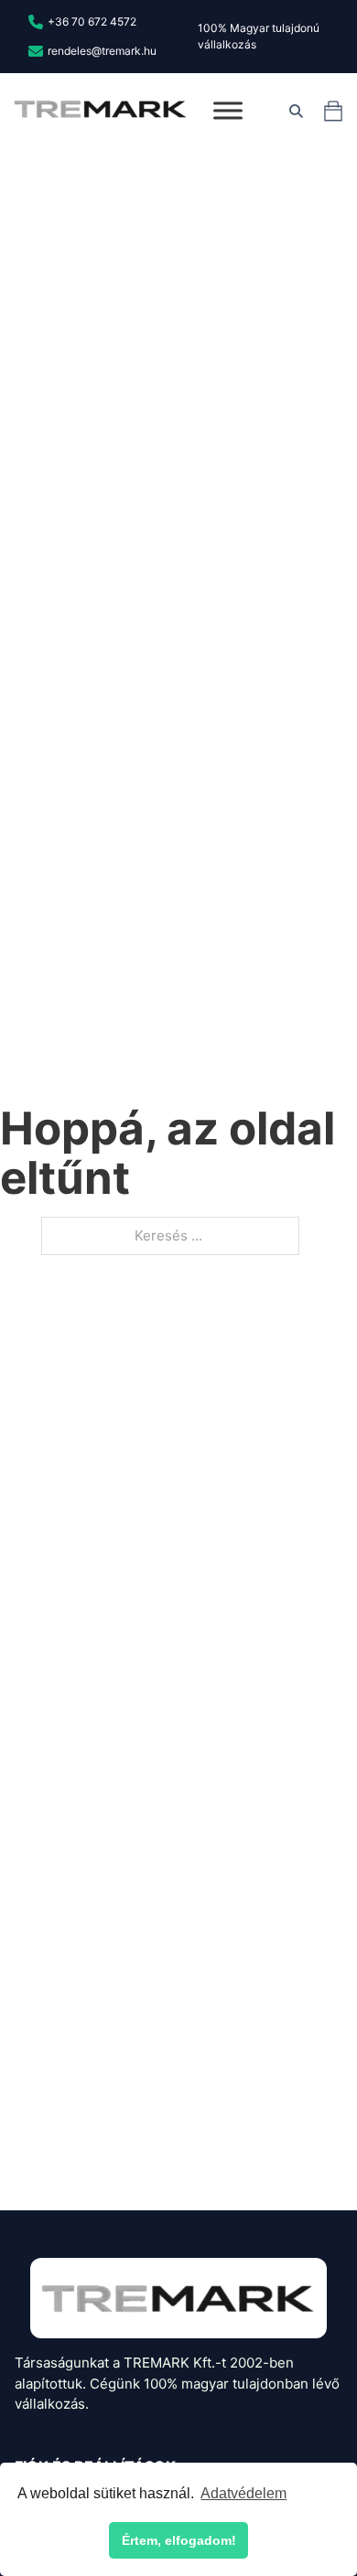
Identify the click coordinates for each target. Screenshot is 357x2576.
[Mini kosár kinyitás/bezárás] (333, 111)
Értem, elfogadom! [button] (179, 2540)
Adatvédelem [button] (243, 2493)
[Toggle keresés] (296, 111)
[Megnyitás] (228, 111)
